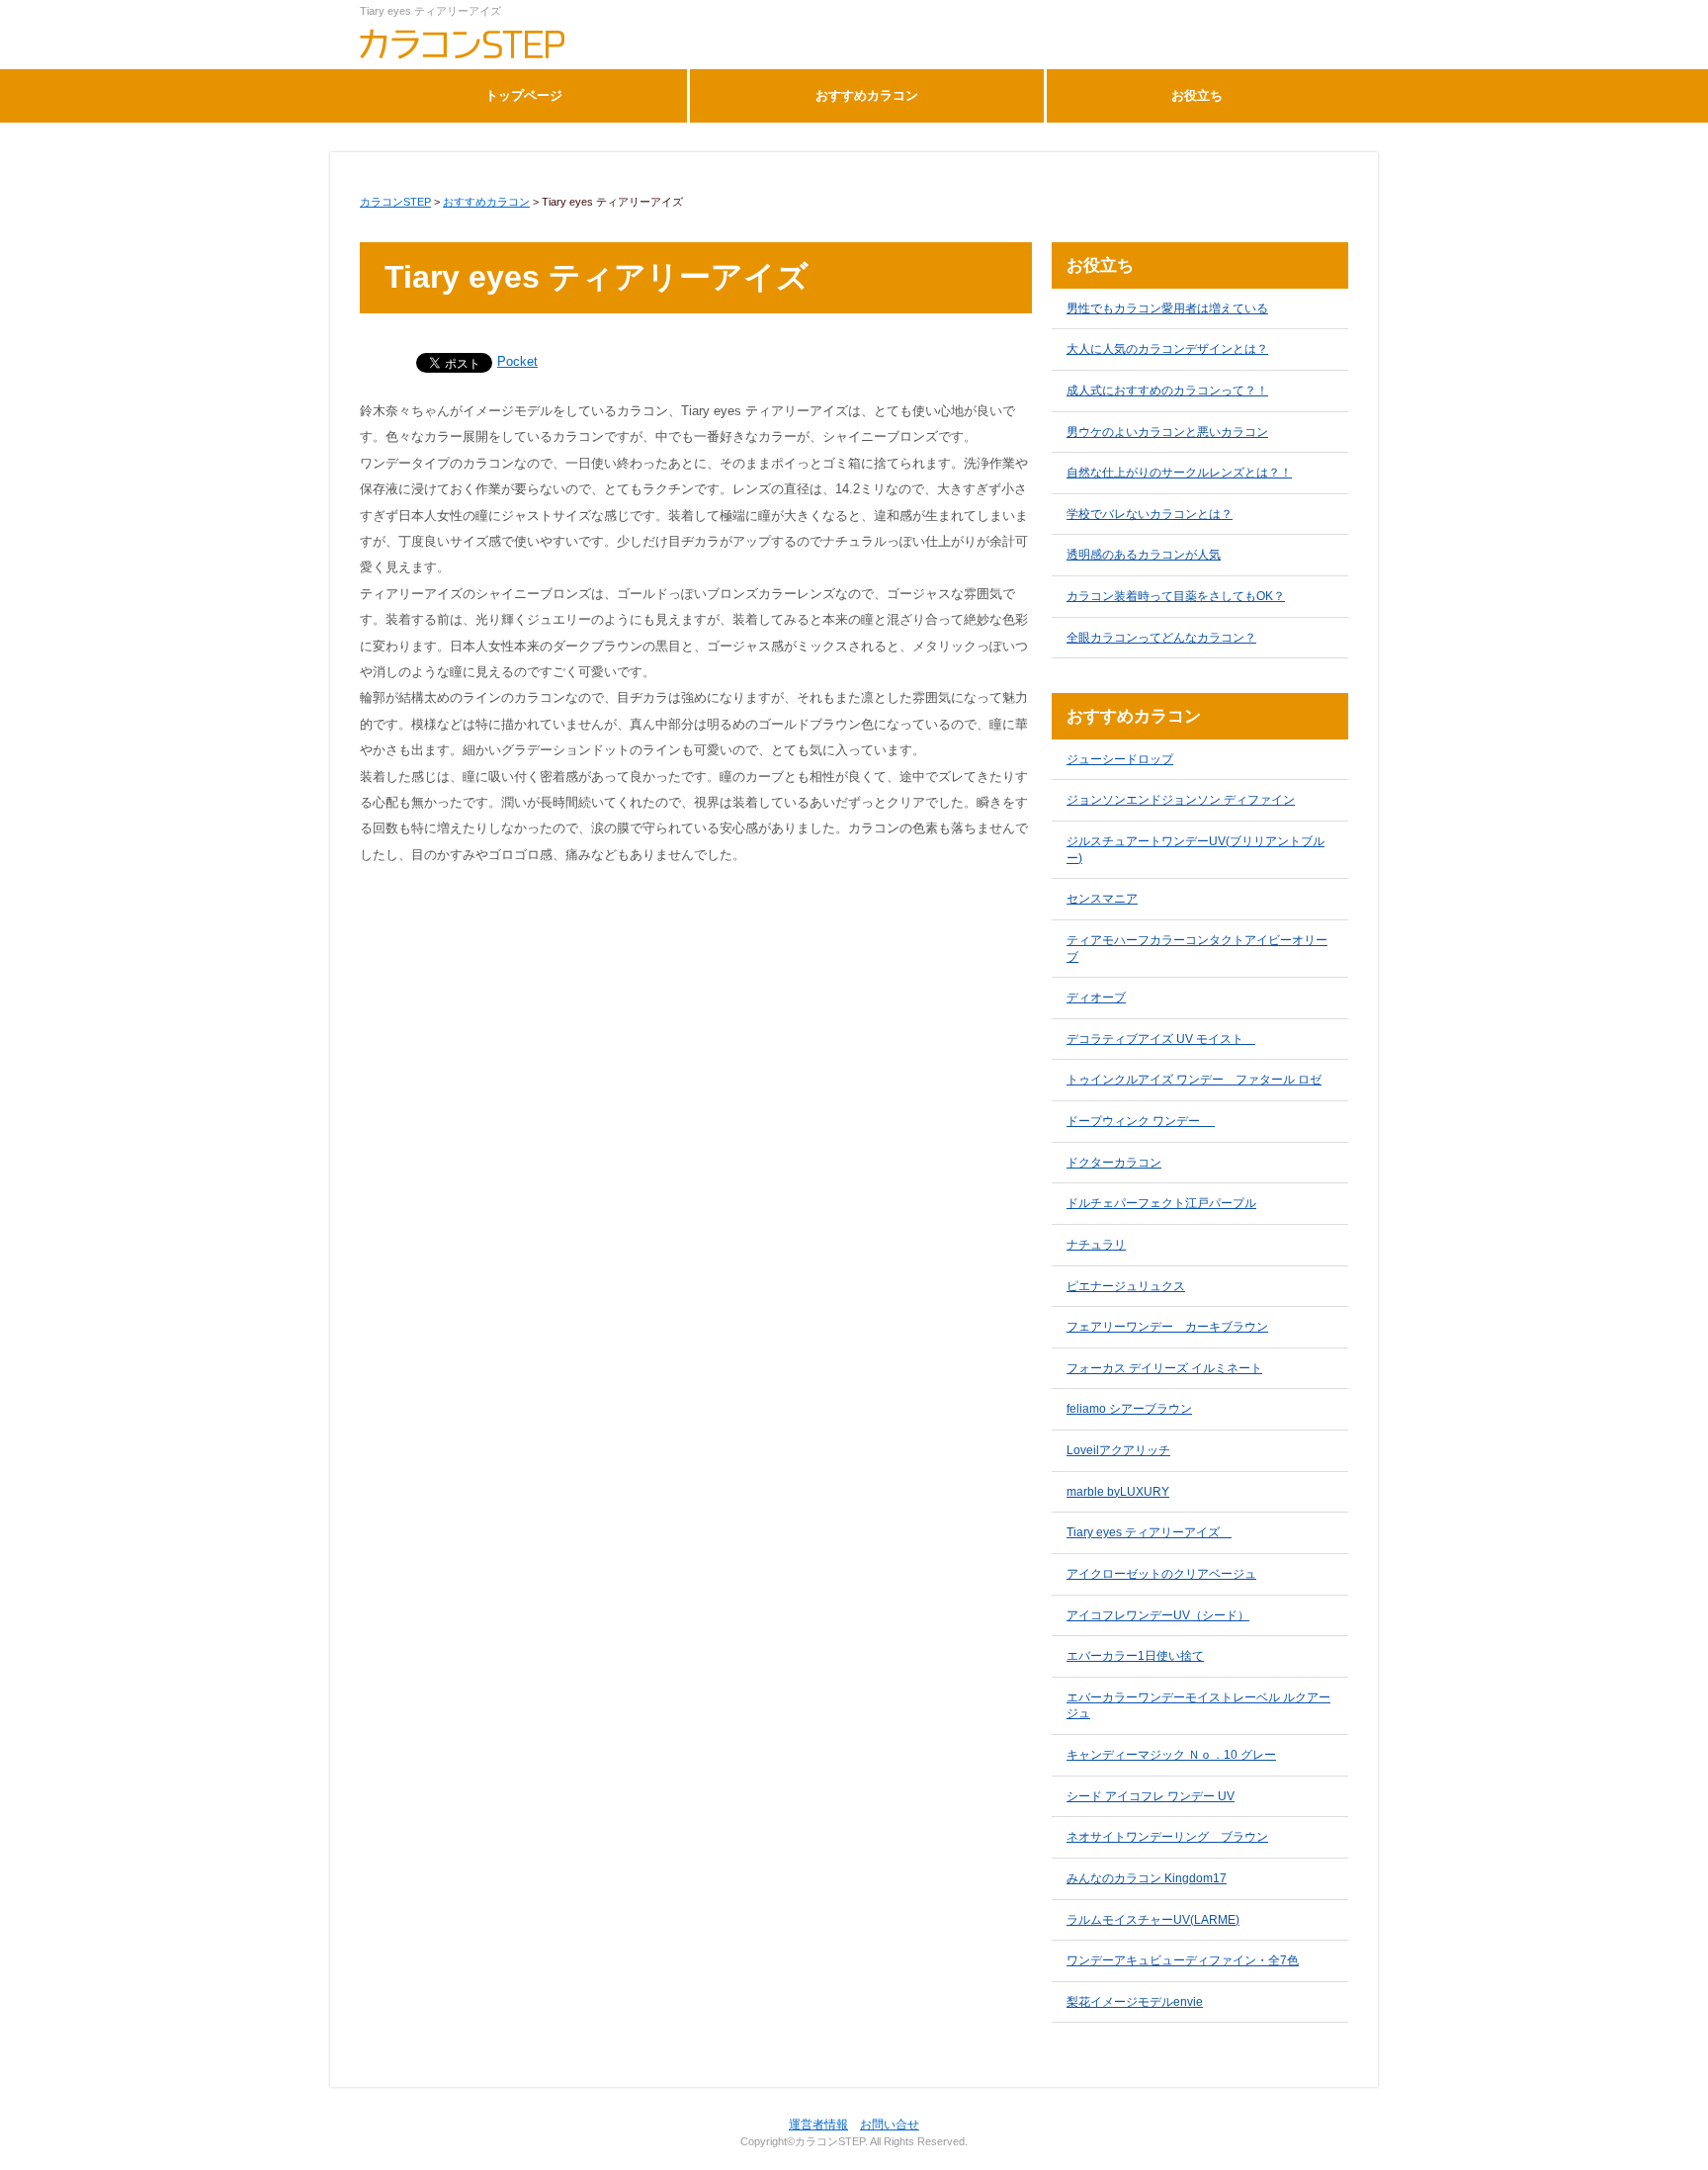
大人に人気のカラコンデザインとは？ (1167, 349)
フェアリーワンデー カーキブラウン (1167, 1327)
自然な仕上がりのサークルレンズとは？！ (1179, 473)
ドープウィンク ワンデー (1141, 1121)
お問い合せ (890, 2125)
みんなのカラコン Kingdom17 (1147, 1878)
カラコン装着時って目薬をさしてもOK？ (1176, 596)
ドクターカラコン (1114, 1163)
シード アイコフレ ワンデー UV (1151, 1796)
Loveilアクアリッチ (1118, 1450)
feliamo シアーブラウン (1129, 1409)
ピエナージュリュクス (1126, 1286)
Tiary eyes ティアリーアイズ (1149, 1532)
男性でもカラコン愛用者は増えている (1167, 308)
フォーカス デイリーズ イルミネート (1164, 1368)
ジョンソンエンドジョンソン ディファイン (1181, 800)
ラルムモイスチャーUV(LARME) (1153, 1920)
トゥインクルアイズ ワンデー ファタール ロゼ (1194, 1080)
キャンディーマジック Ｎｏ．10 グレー (1171, 1755)
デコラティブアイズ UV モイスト (1161, 1039)
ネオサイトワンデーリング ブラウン (1167, 1837)
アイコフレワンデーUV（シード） (1158, 1615)
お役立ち (1197, 95)
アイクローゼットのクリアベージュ (1161, 1574)
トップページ (524, 95)
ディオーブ (1096, 998)
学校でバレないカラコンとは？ (1150, 514)
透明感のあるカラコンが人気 (1144, 555)
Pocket (517, 361)
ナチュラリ (1096, 1245)
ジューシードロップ (1120, 759)
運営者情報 (818, 2125)
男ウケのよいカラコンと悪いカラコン (1167, 432)
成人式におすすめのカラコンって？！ (1167, 391)
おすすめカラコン (867, 95)
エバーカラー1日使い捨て (1135, 1656)
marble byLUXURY (1118, 1492)
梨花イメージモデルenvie (1135, 2002)
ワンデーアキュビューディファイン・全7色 (1183, 1960)
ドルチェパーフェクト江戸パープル (1161, 1203)
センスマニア (1102, 899)
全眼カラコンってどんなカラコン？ (1161, 638)
